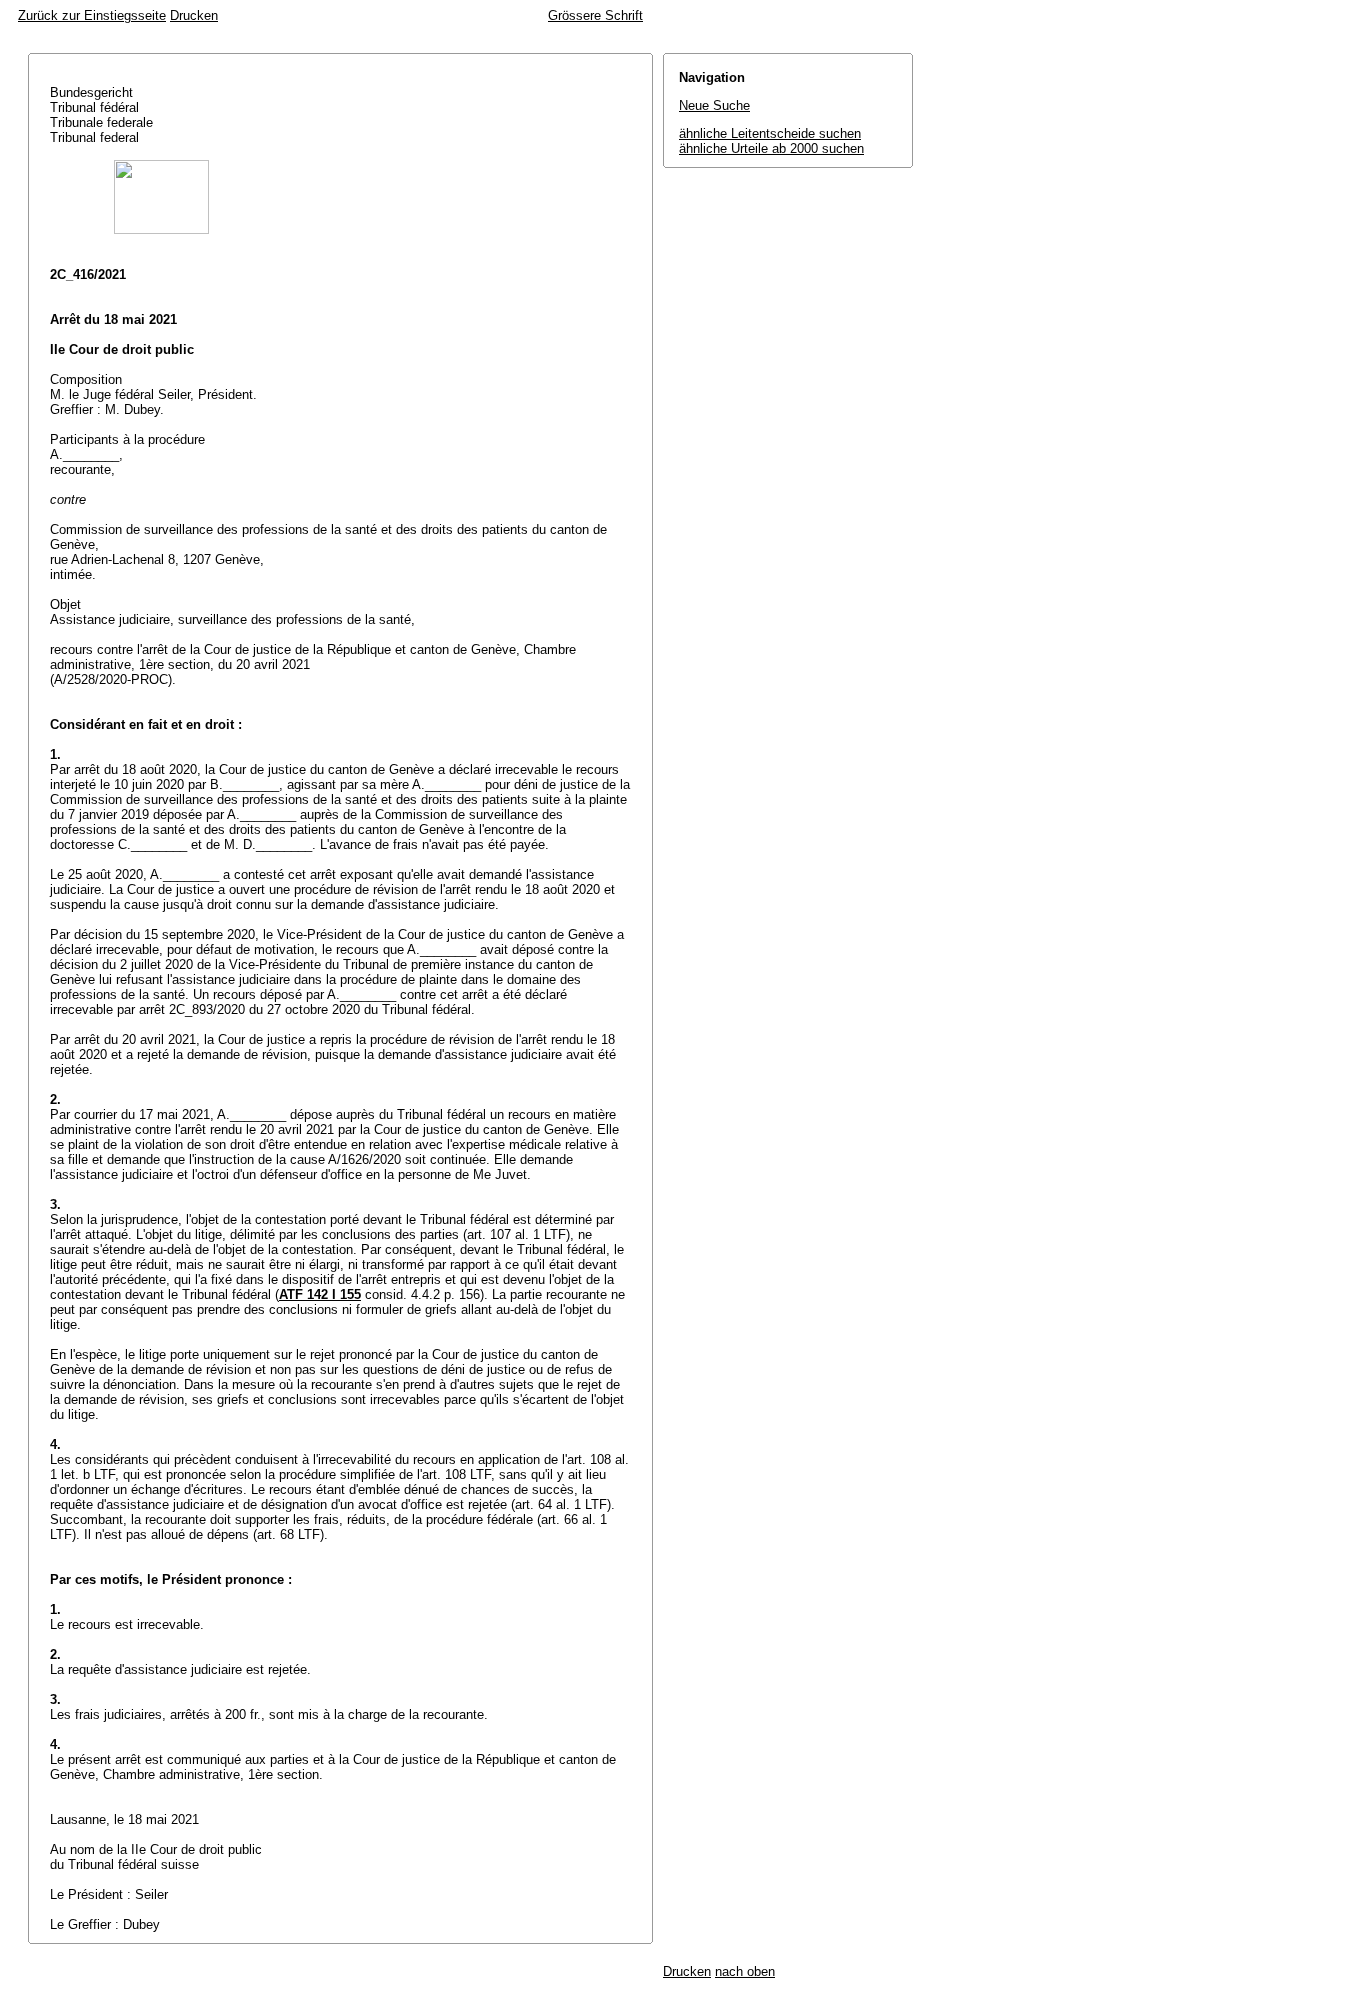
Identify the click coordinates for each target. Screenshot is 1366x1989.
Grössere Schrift (595, 15)
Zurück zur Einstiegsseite (92, 15)
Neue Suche (714, 105)
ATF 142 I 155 (320, 1294)
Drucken (194, 15)
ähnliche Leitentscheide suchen (770, 133)
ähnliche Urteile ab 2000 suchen (771, 148)
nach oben (745, 1971)
